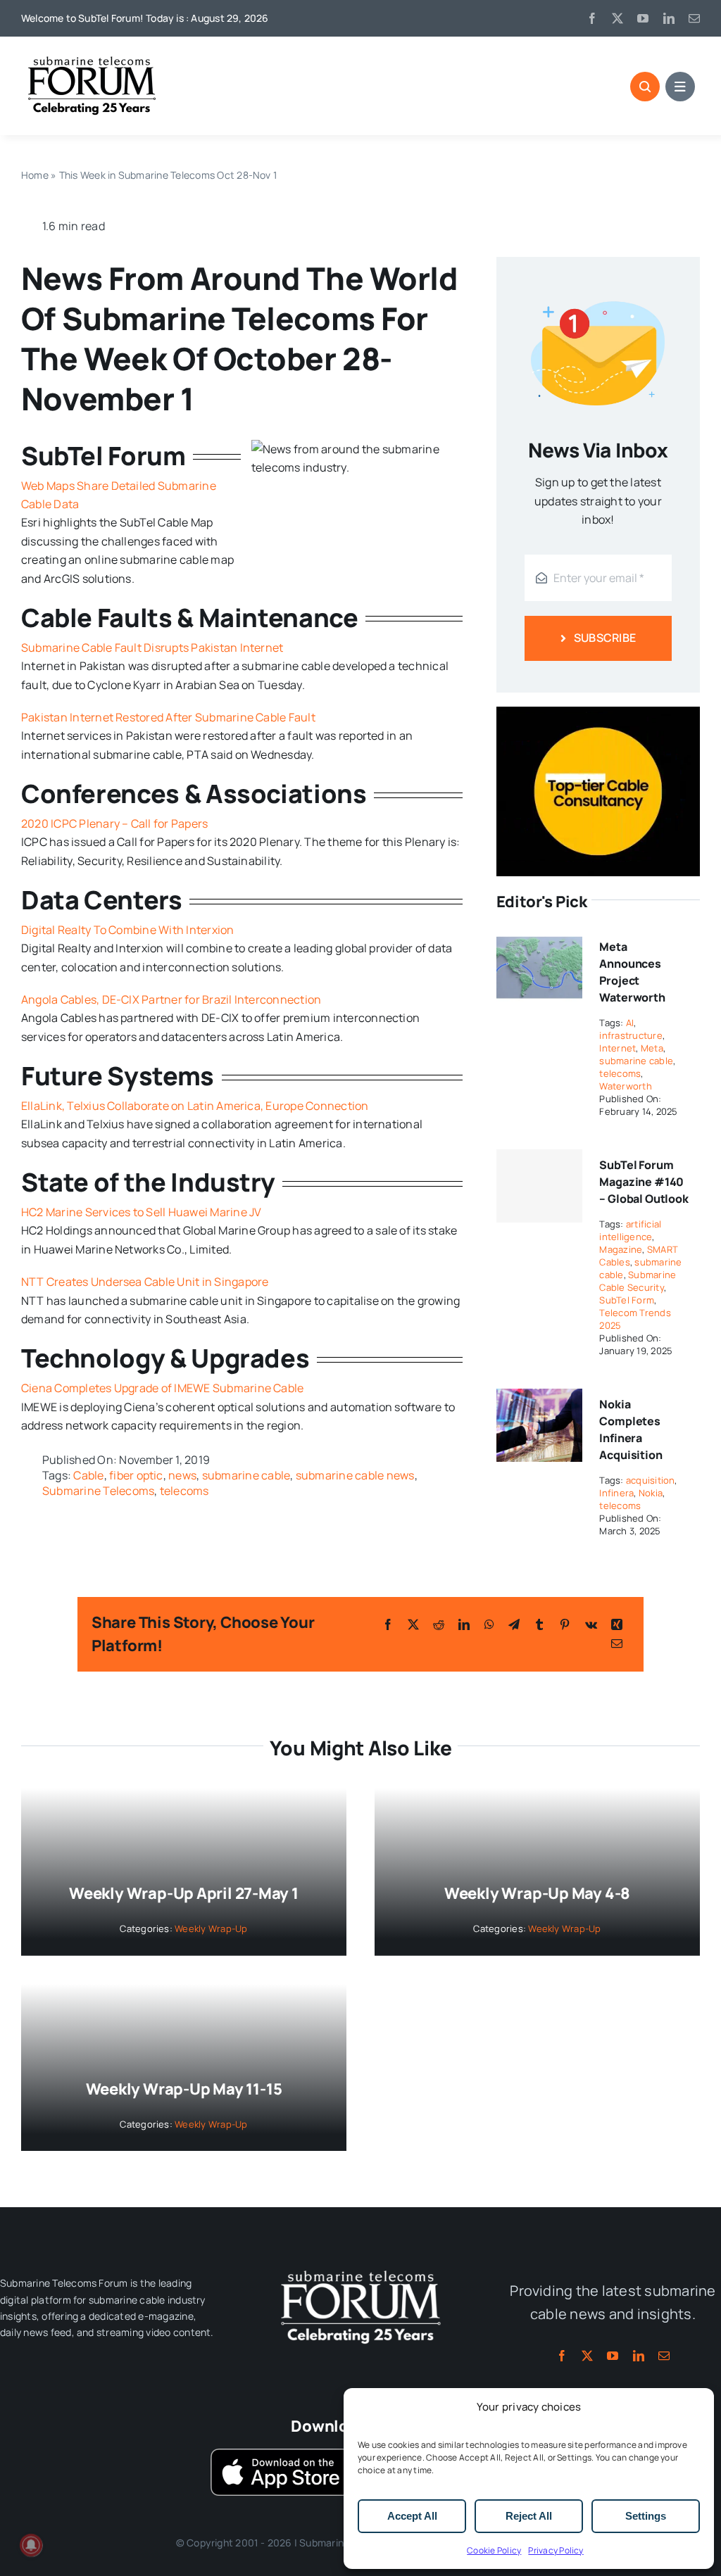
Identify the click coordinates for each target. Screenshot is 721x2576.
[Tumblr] (539, 1624)
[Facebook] (388, 1624)
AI (630, 1023)
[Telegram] (514, 1624)
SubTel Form (627, 1300)
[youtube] (643, 18)
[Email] (617, 1643)
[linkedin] (669, 18)
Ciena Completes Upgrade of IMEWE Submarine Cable (163, 1388)
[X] (413, 1624)
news (182, 1475)
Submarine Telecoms (98, 1491)
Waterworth (625, 1086)
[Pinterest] (565, 1624)
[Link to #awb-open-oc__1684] (680, 87)
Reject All (529, 2516)
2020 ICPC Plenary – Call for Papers (114, 823)
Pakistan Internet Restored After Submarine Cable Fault (168, 717)
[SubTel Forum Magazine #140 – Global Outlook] (539, 1186)
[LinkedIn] (464, 1624)
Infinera (616, 1493)
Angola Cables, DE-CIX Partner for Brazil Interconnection (171, 999)
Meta (652, 1048)
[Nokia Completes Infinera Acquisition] (539, 1398)
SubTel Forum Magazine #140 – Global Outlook (644, 1182)
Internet (617, 1048)
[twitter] (617, 18)
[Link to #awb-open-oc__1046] (645, 87)
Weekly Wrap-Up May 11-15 (184, 2089)
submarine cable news (355, 1475)
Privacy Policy (556, 2550)
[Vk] (591, 1624)
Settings (646, 2516)
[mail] (694, 18)
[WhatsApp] (489, 1624)
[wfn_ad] (598, 712)
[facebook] (592, 18)
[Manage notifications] (31, 2545)
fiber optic (136, 1475)
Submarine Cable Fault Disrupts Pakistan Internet (152, 648)
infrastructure (631, 1035)
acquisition (651, 1480)
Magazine (621, 1249)
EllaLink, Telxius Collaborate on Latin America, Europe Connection (195, 1106)
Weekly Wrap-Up (211, 1928)
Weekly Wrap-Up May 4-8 (537, 1893)
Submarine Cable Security (638, 1281)
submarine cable (246, 1475)
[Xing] (617, 1624)
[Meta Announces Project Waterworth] (539, 940)
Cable (88, 1475)
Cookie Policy (494, 2550)
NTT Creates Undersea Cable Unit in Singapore (145, 1282)
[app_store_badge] (281, 2454)
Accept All (412, 2516)
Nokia (651, 1493)
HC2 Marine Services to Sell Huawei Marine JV (142, 1212)
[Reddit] (439, 1624)
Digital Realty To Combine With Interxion (128, 930)
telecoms (184, 1491)
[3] (360, 2269)
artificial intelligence (630, 1230)
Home (35, 175)
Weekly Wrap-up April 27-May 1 (184, 1893)
